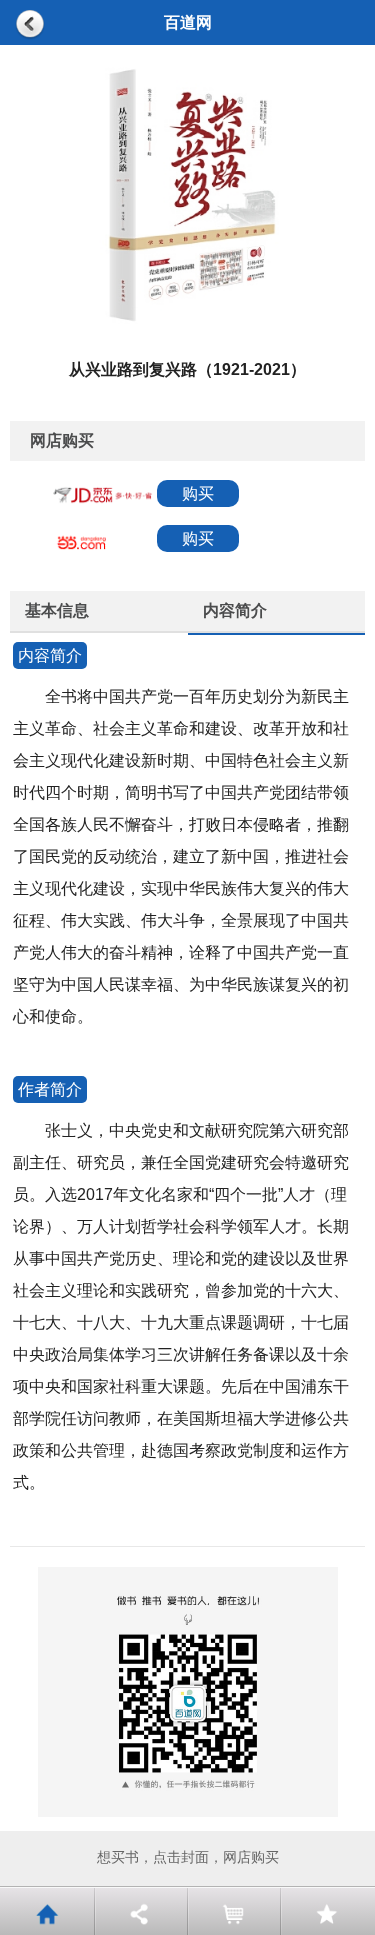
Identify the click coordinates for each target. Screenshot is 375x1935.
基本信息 (57, 610)
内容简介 (235, 610)
